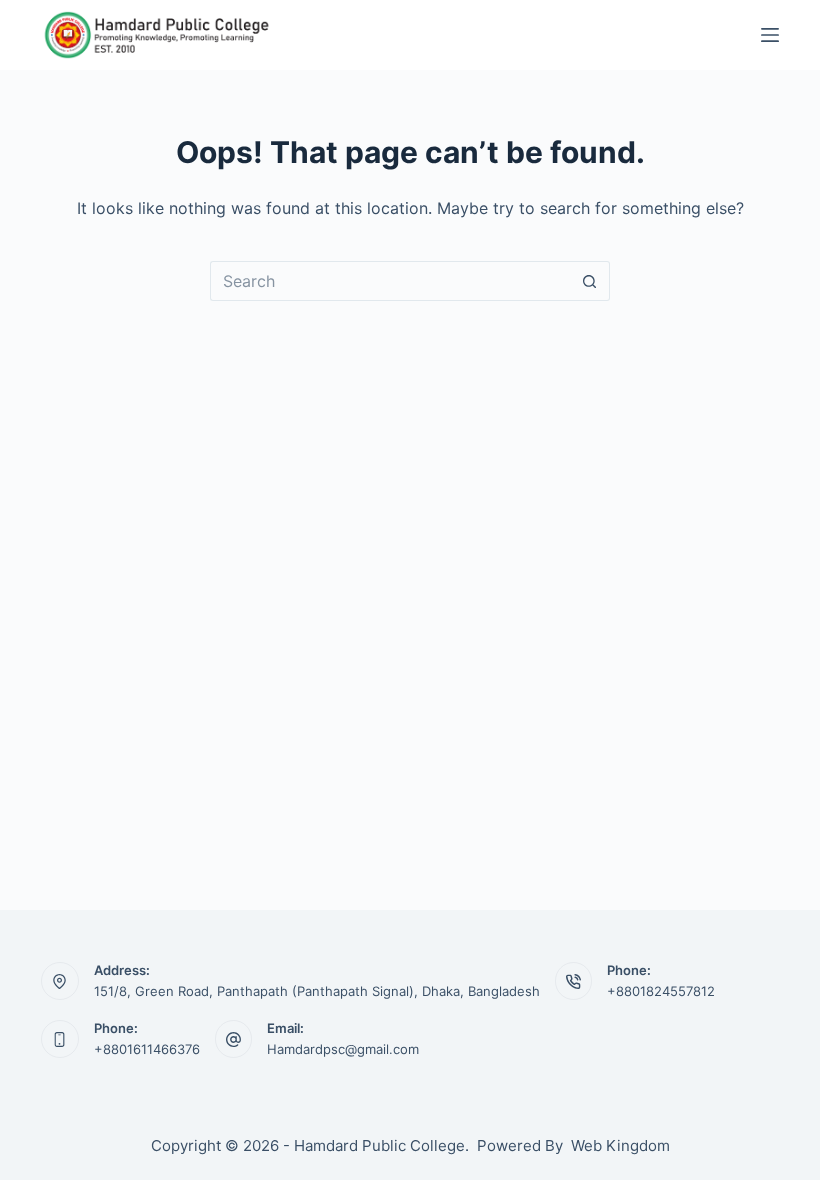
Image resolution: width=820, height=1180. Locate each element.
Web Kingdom (620, 1145)
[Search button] (590, 281)
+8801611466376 (147, 1049)
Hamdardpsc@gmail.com (343, 1049)
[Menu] (770, 35)
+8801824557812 (661, 991)
